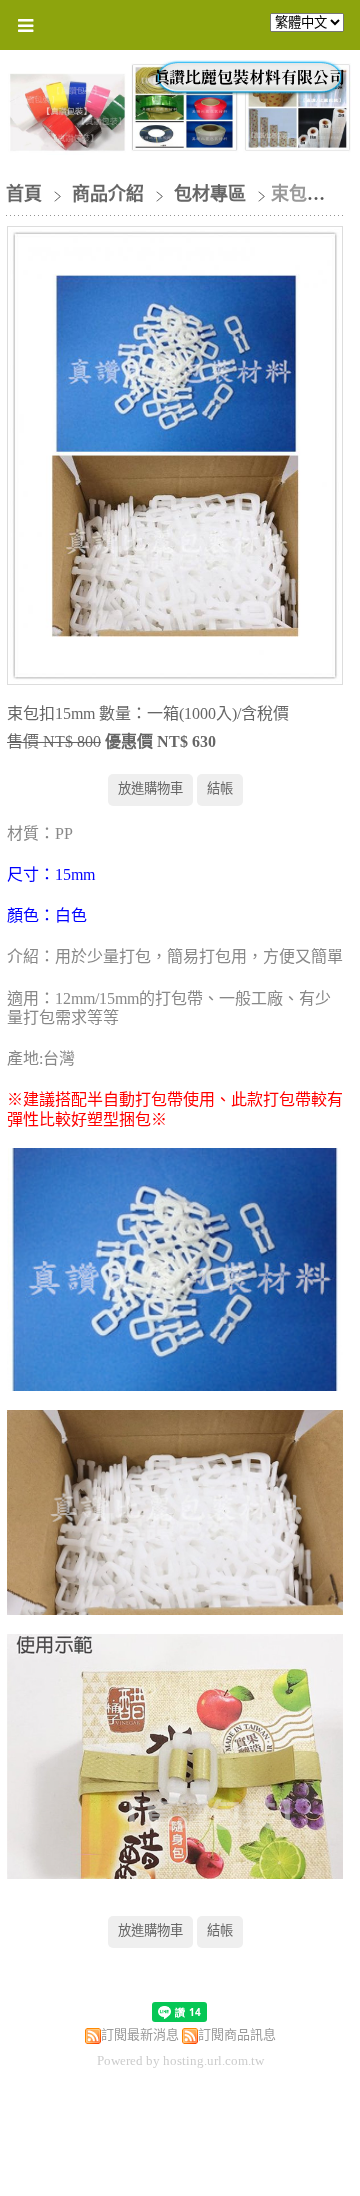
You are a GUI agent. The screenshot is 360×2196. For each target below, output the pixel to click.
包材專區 (210, 194)
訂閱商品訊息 (237, 2034)
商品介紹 (110, 194)
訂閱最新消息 (140, 2034)
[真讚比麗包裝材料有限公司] (250, 88)
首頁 (24, 194)
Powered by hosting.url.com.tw (180, 2060)
